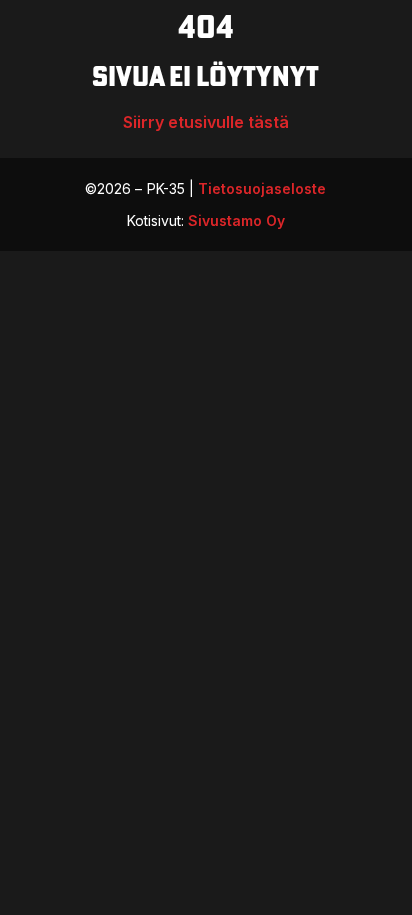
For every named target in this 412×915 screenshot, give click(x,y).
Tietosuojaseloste (262, 188)
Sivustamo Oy (236, 220)
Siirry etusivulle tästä (206, 122)
